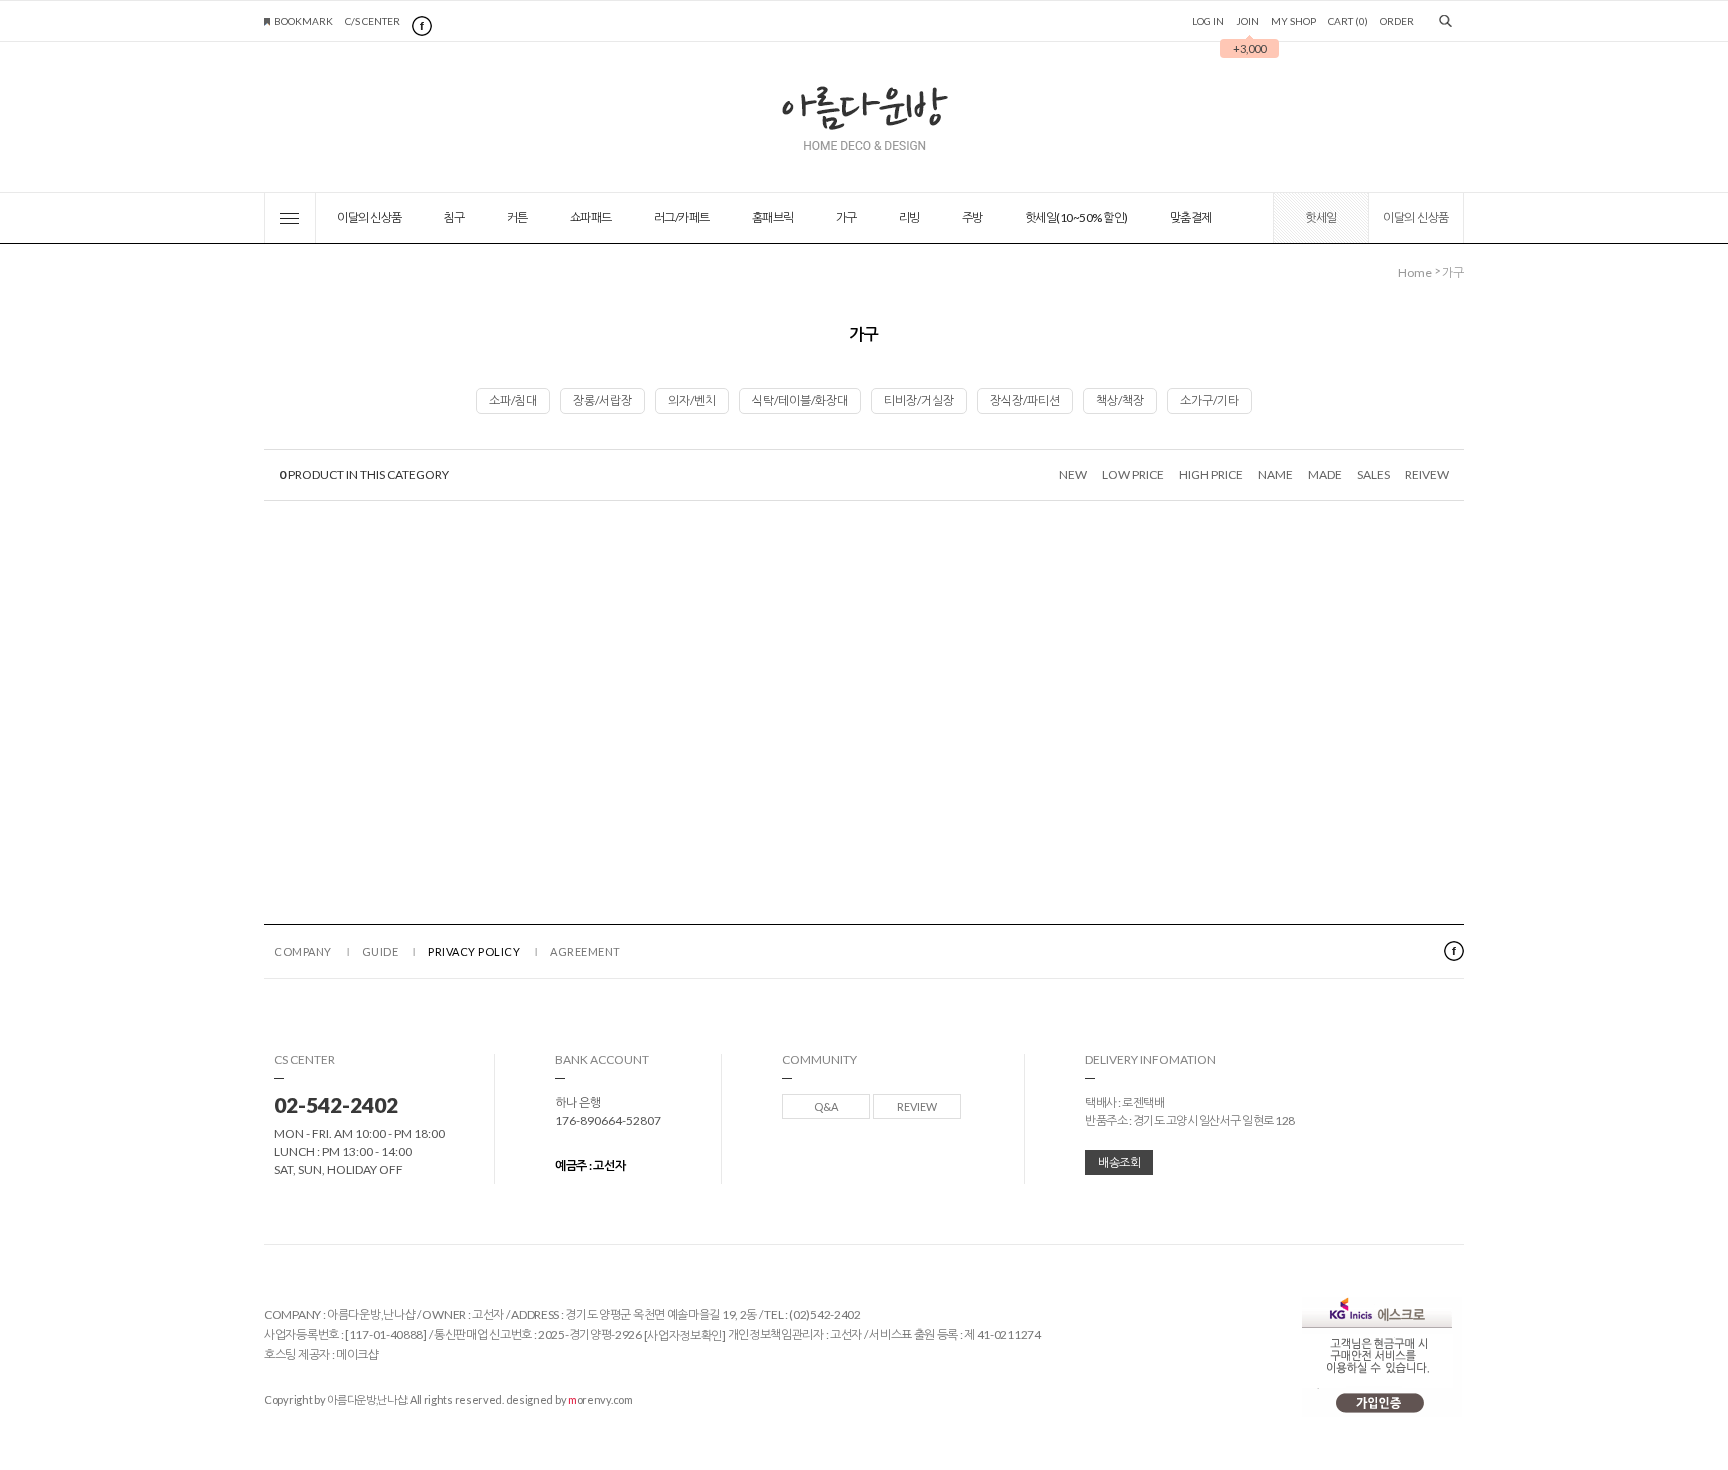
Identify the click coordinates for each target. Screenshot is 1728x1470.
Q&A (826, 1106)
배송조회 (1119, 1162)
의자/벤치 (692, 400)
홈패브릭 (773, 217)
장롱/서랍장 (602, 400)
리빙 (909, 217)
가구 (846, 217)
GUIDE (380, 951)
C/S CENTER (372, 21)
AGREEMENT (585, 951)
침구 (454, 217)
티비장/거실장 (919, 400)
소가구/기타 (1209, 400)
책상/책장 (1120, 400)
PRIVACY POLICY (474, 951)
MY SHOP (1293, 21)
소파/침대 (513, 400)
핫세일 (1321, 217)
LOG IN (1208, 21)
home (1415, 272)
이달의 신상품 (369, 217)
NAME (1275, 474)
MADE (1325, 474)
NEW (1073, 474)
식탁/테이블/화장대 (800, 400)
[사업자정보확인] (685, 1335)
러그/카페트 (682, 217)
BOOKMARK (303, 21)
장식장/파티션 (1025, 400)
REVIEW (917, 1106)
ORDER (1397, 21)
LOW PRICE (1133, 474)
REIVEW (1427, 474)
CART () (1348, 21)
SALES (1373, 474)
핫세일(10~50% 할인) (1076, 217)
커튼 (517, 217)
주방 (972, 217)
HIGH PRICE (1211, 474)
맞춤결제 (1191, 217)
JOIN (1251, 21)
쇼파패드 (591, 217)
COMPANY (303, 951)
